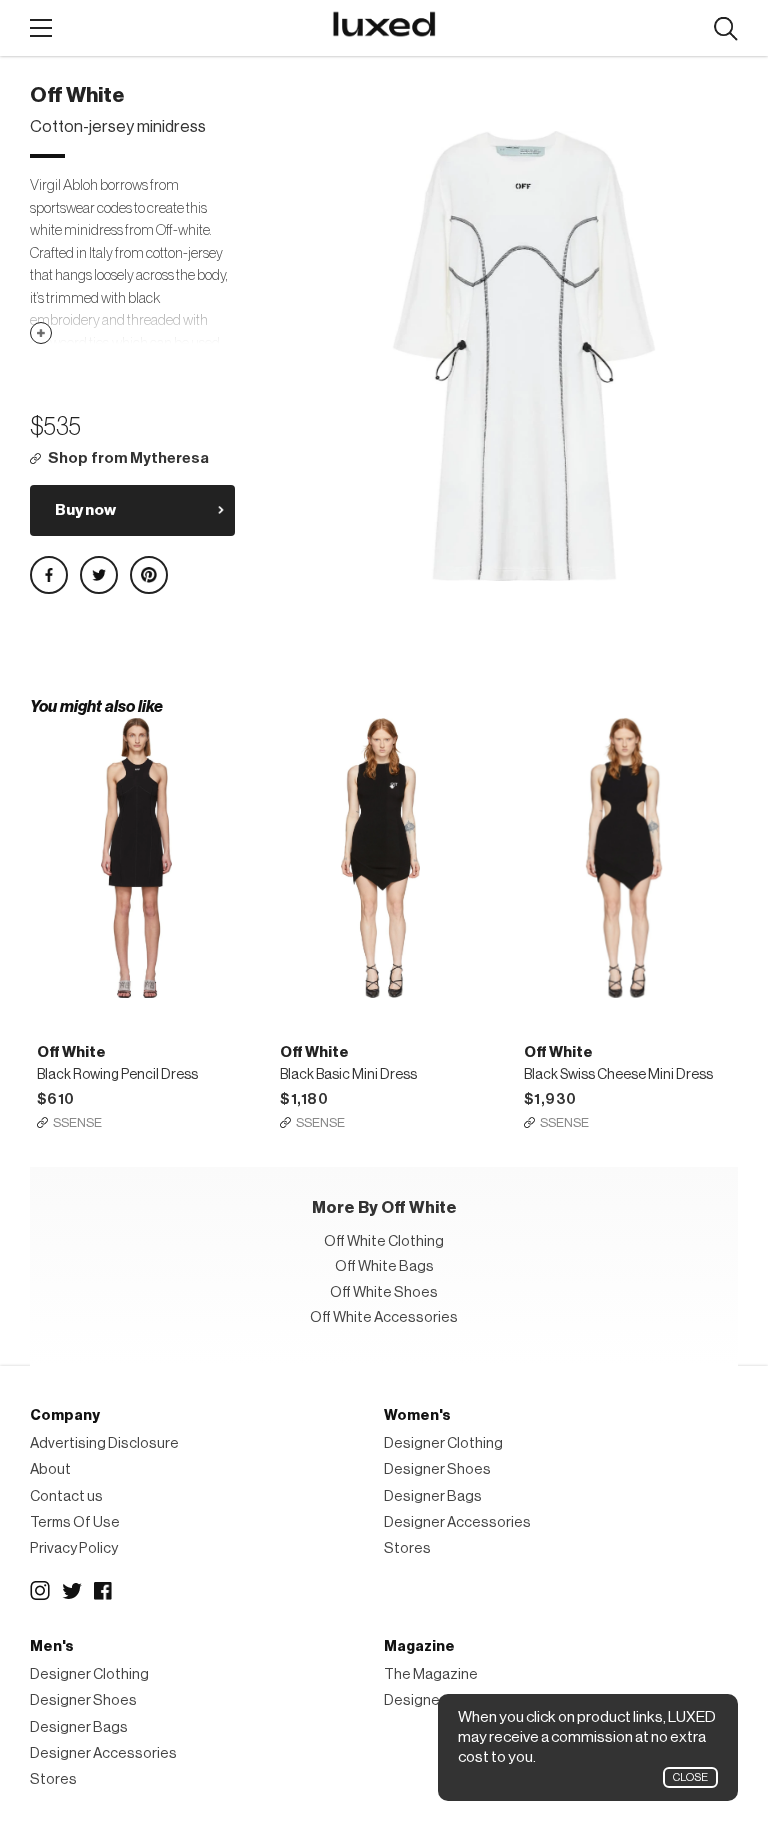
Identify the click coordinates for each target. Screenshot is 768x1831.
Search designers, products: (725, 29)
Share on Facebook (49, 575)
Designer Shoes (437, 1469)
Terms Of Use (75, 1522)
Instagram (40, 1591)
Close (690, 1777)
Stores (407, 1548)
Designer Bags (433, 1496)
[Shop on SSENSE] (137, 858)
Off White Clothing (384, 1241)
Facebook (104, 1591)
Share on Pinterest (149, 575)
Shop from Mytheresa (128, 458)
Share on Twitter (99, 575)
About (50, 1469)
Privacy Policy (74, 1548)
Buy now (85, 510)
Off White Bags (384, 1266)
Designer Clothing (443, 1443)
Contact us (66, 1496)
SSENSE (77, 1122)
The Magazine (431, 1674)
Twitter (72, 1591)
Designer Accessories (457, 1522)
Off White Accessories (384, 1317)
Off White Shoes (384, 1292)
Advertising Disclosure (104, 1443)
